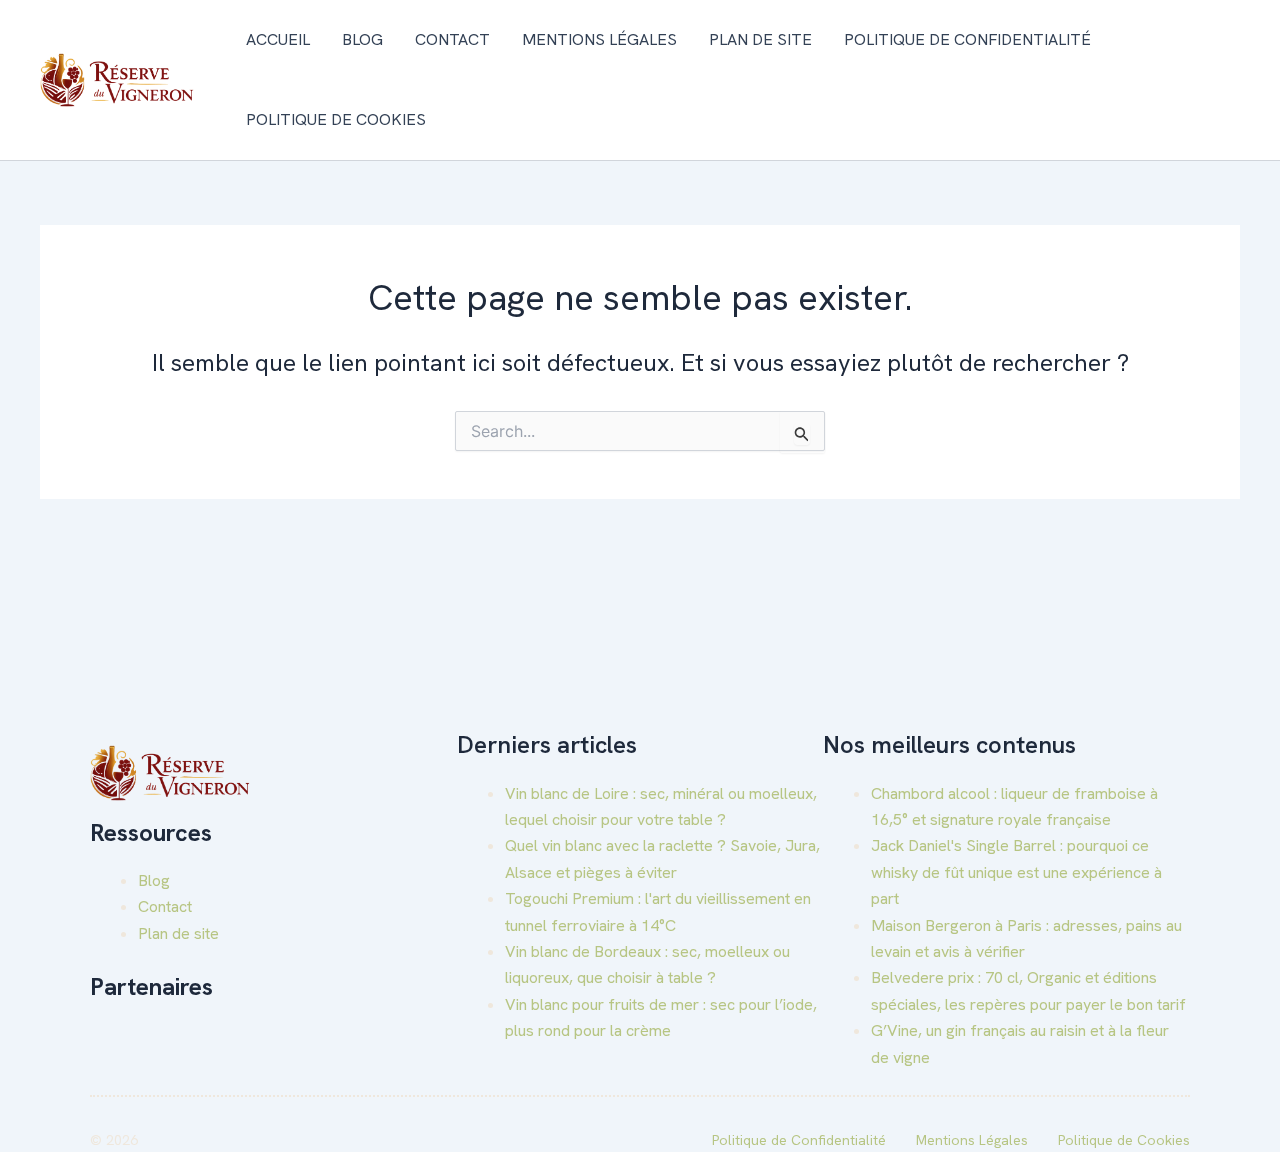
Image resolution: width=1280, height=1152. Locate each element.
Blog (362, 39)
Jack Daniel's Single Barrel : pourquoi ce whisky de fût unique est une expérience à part (1016, 872)
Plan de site (760, 39)
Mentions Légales (599, 39)
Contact (452, 39)
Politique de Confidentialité (967, 39)
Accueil (278, 39)
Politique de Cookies (336, 119)
